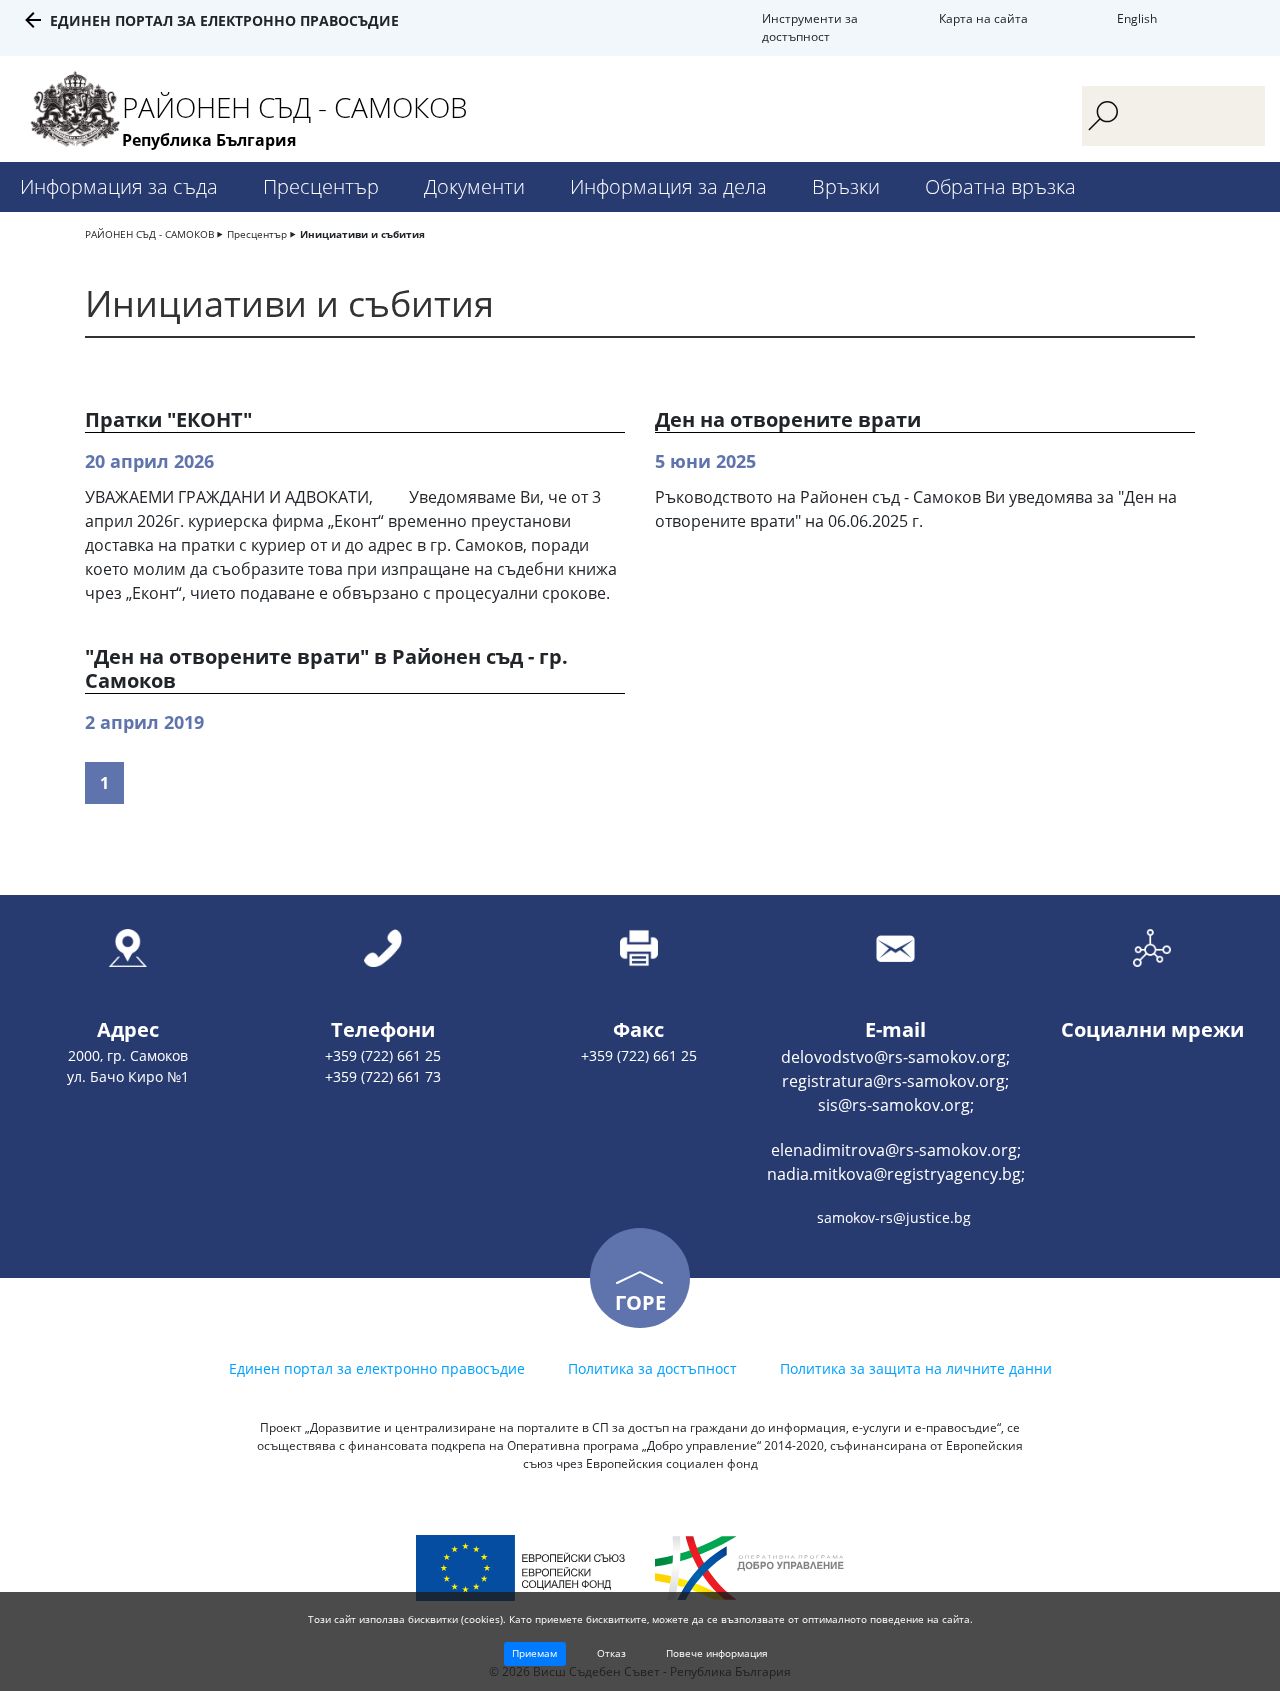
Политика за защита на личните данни (916, 1368)
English (1137, 18)
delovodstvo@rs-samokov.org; (895, 1057)
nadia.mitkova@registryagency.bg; (896, 1174)
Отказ (611, 1653)
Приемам (534, 1653)
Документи (474, 186)
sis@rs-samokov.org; (896, 1105)
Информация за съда (119, 186)
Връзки (846, 186)
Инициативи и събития (362, 234)
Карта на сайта (983, 18)
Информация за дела (668, 186)
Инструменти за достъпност (810, 27)
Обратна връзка (1000, 186)
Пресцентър (321, 186)
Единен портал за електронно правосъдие (224, 20)
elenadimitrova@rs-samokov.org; (896, 1150)
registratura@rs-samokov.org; (895, 1081)
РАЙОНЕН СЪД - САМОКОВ (149, 234)
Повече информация (717, 1653)
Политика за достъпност (652, 1368)
